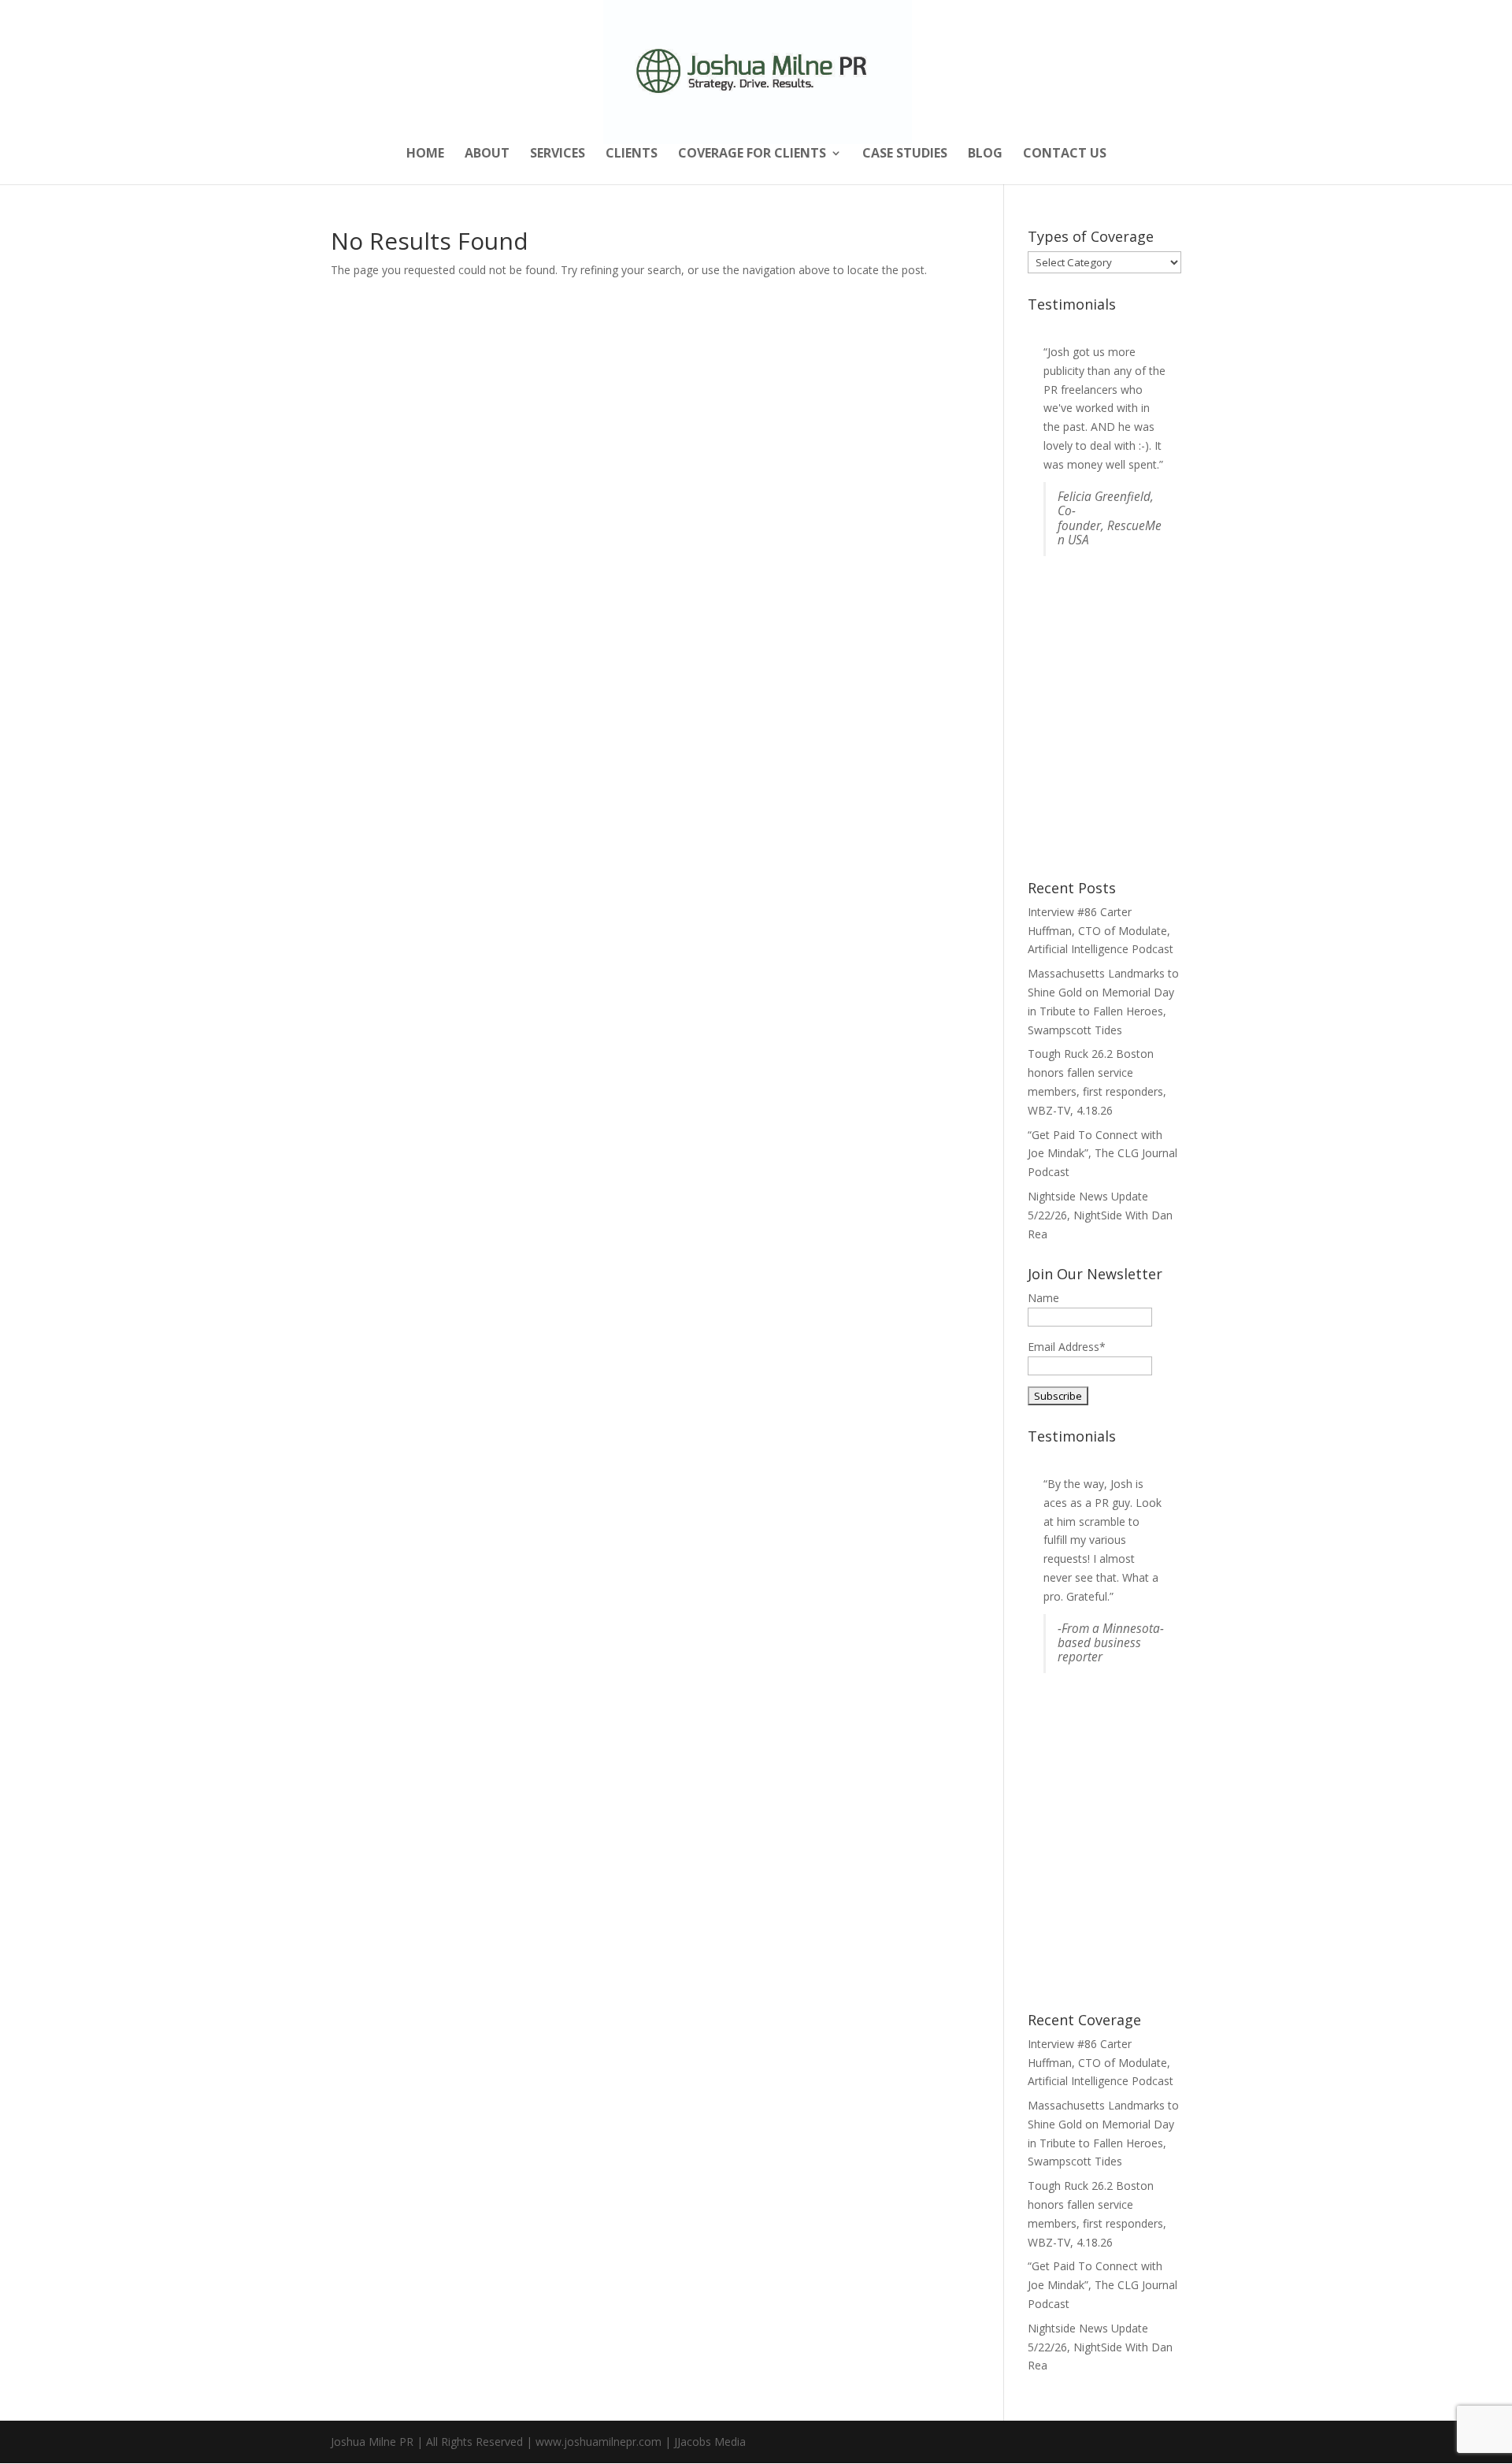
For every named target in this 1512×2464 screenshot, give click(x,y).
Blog (985, 154)
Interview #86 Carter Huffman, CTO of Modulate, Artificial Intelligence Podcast (1101, 931)
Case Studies (905, 154)
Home (425, 154)
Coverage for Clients (752, 154)
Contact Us (1065, 154)
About (487, 154)
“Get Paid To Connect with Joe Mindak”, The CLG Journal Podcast (1102, 1154)
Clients (632, 154)
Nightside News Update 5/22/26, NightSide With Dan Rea (1100, 1215)
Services (558, 154)
